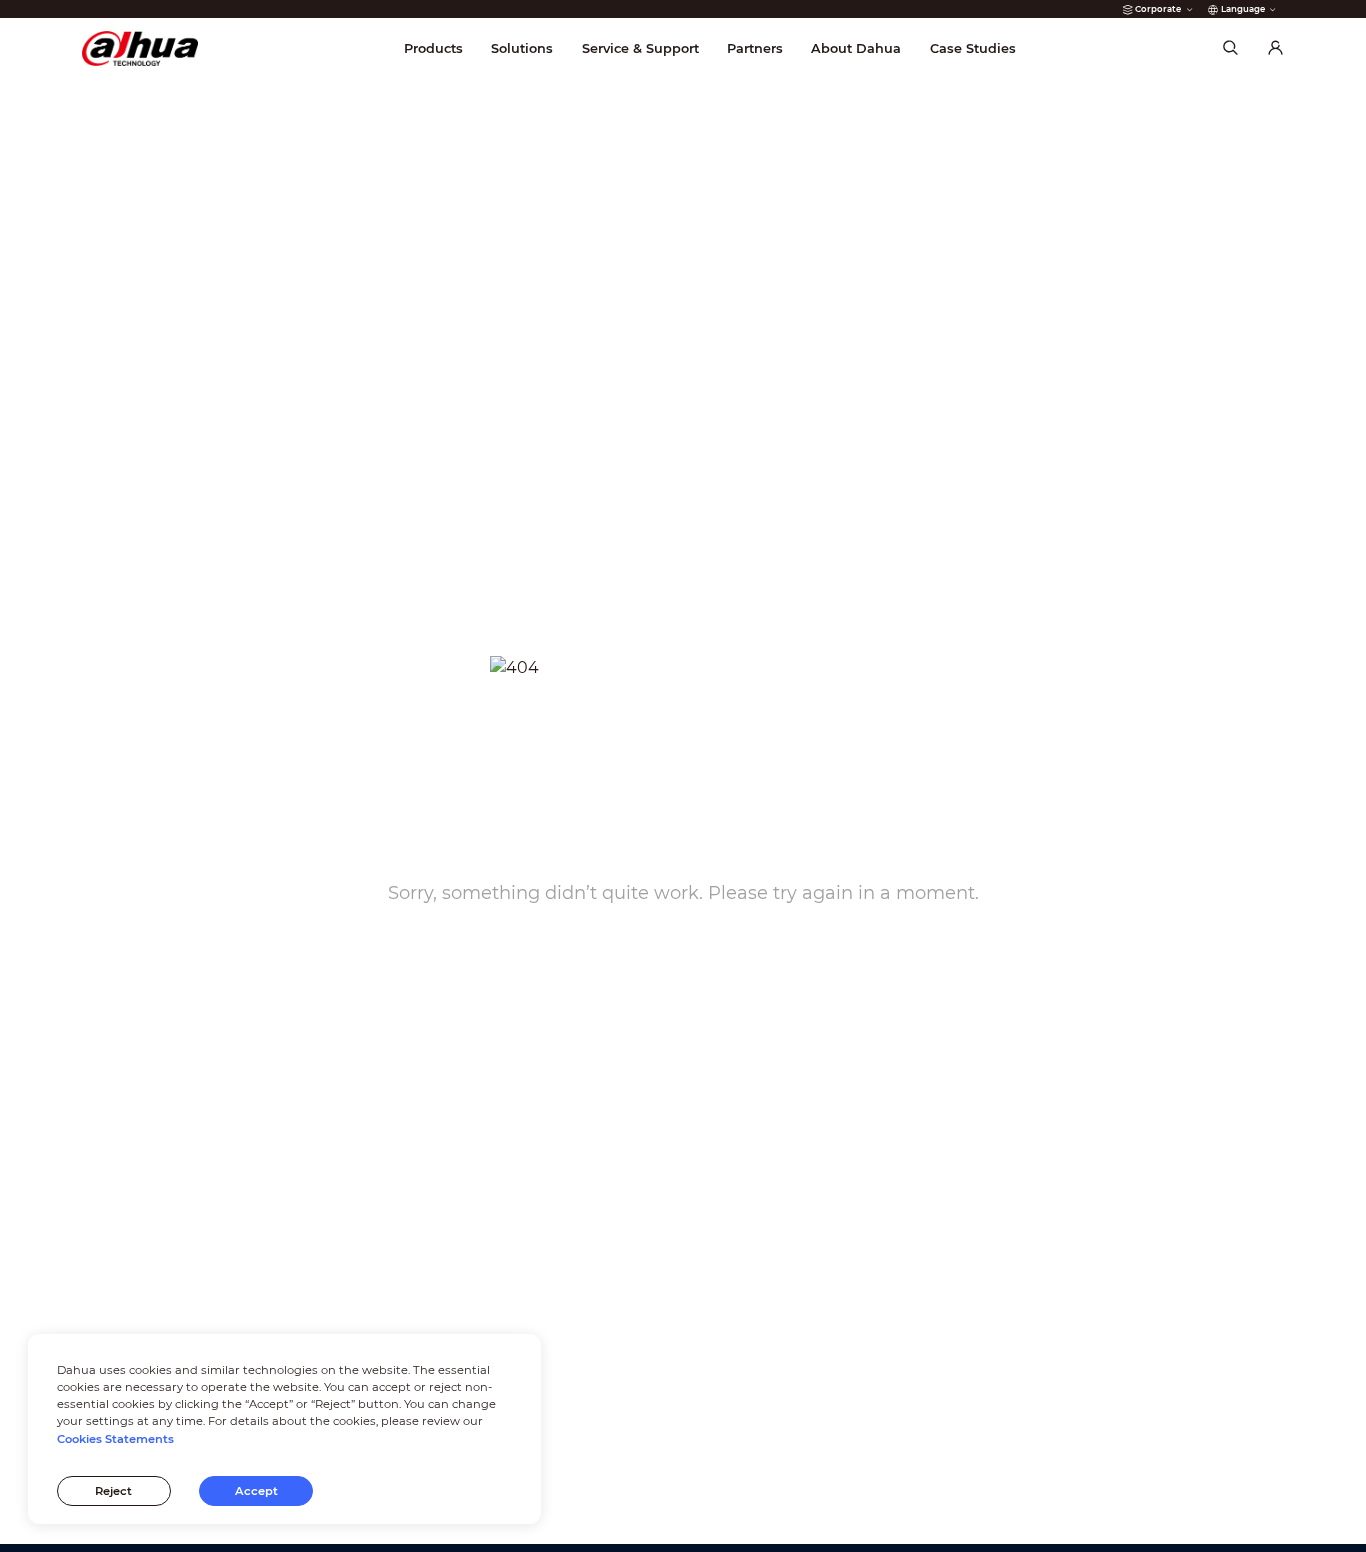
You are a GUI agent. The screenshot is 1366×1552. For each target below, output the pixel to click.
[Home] (140, 48)
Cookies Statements (115, 1439)
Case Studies (973, 48)
